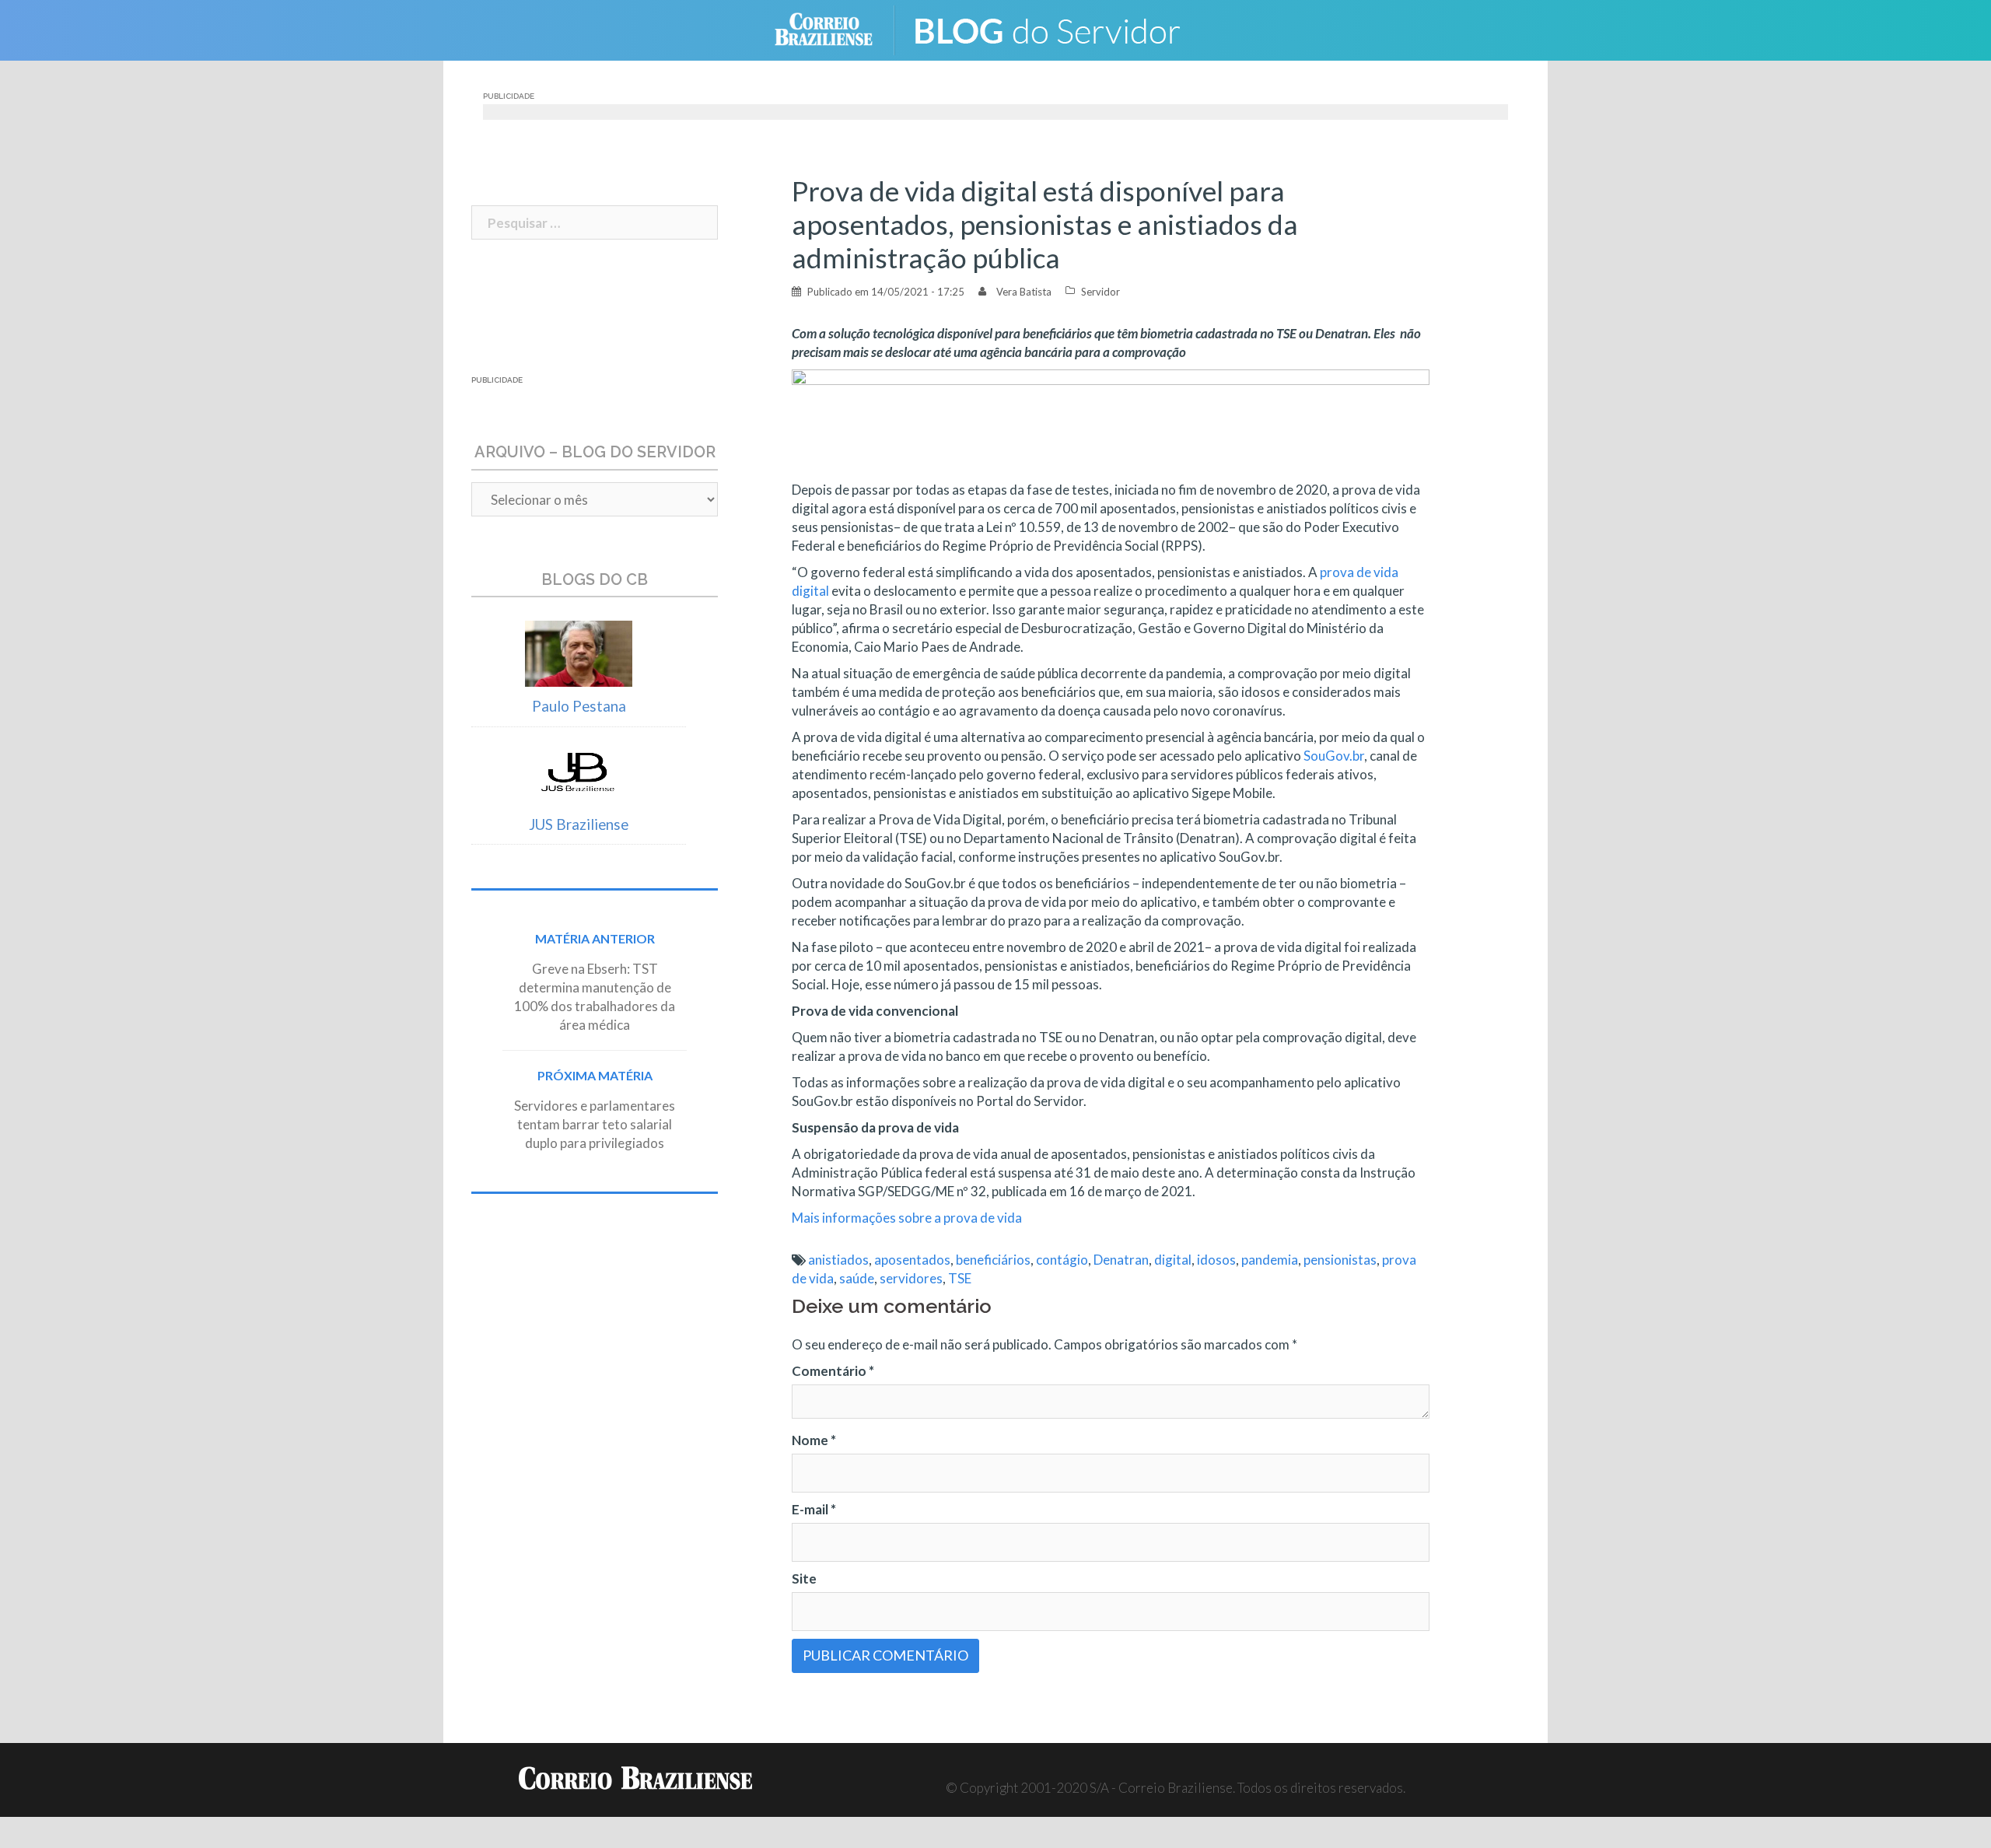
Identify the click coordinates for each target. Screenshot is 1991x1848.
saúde (857, 1278)
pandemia (1270, 1260)
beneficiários (993, 1260)
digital (1173, 1260)
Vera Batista (1024, 292)
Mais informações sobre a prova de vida (907, 1218)
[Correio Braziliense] (836, 28)
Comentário (833, 1371)
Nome (814, 1440)
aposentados (912, 1260)
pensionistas (1340, 1260)
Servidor (1100, 292)
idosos (1216, 1260)
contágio (1062, 1260)
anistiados (838, 1260)
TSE (960, 1278)
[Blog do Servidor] (1058, 28)
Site (804, 1578)
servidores (911, 1278)
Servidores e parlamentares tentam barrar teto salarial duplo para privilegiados (595, 1124)
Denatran (1121, 1260)
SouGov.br (1334, 756)
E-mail (814, 1509)
